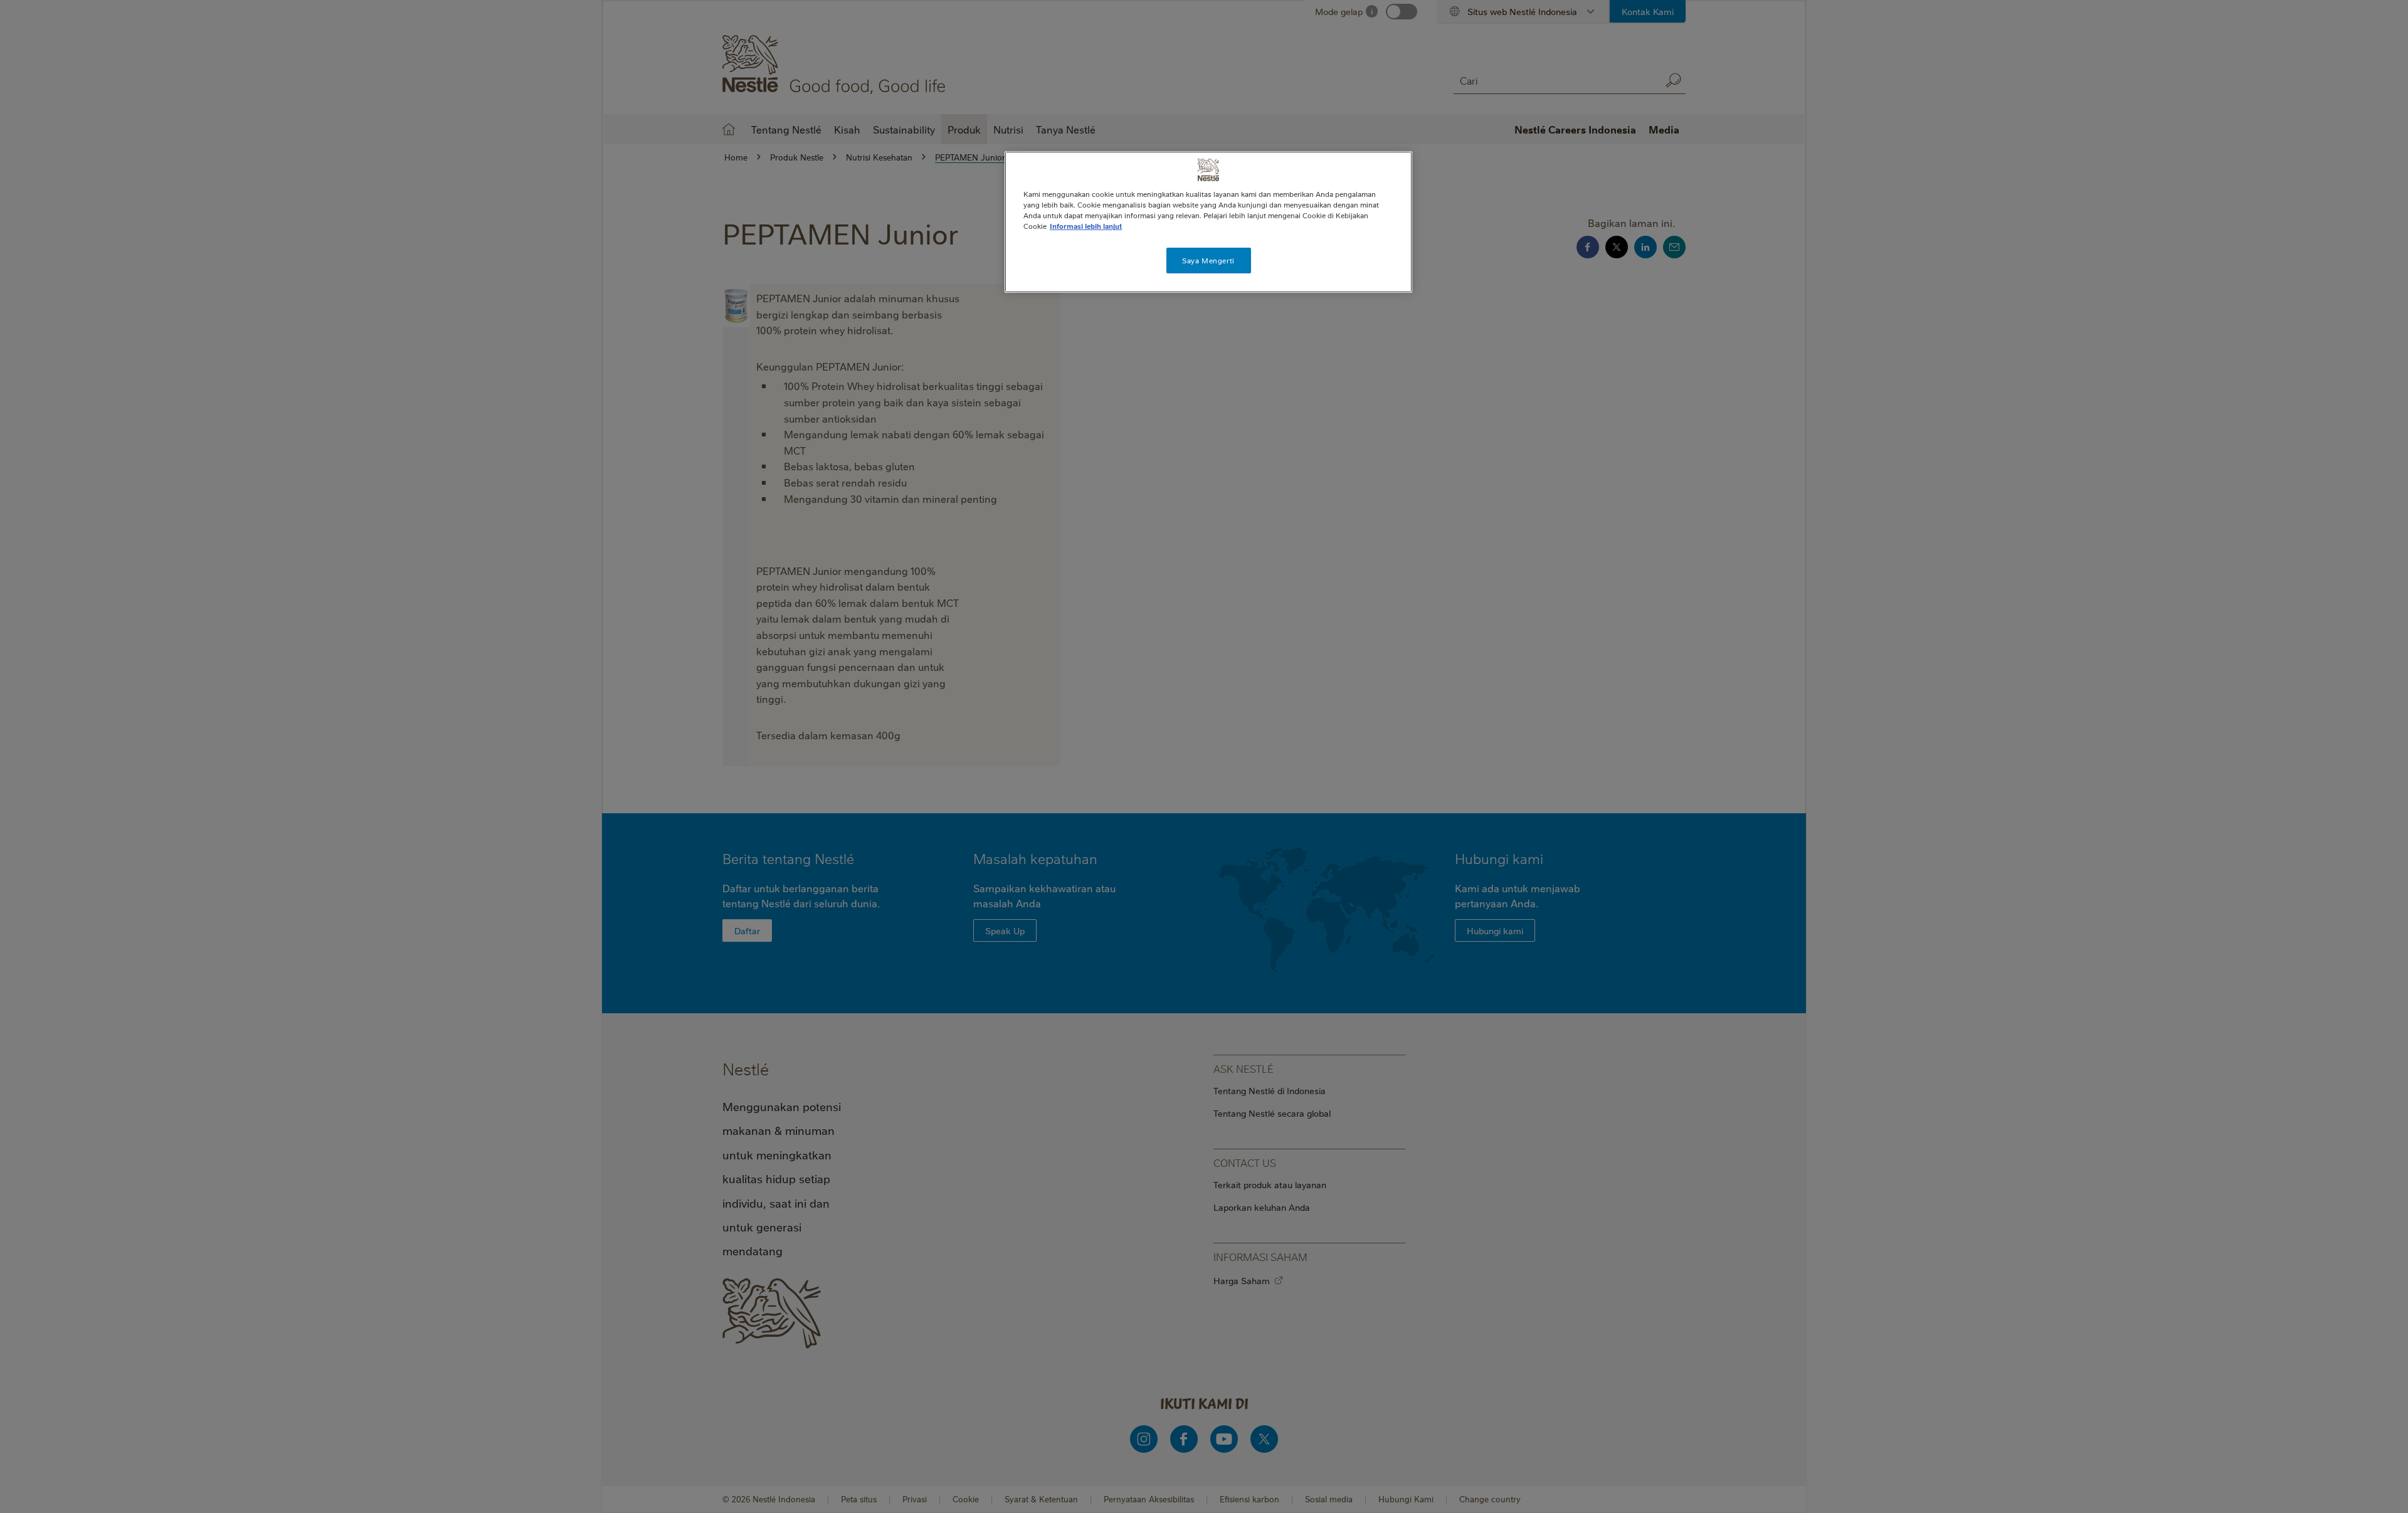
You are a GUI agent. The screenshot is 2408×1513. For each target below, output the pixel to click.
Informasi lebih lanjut (1086, 226)
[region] (1208, 222)
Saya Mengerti (1208, 261)
